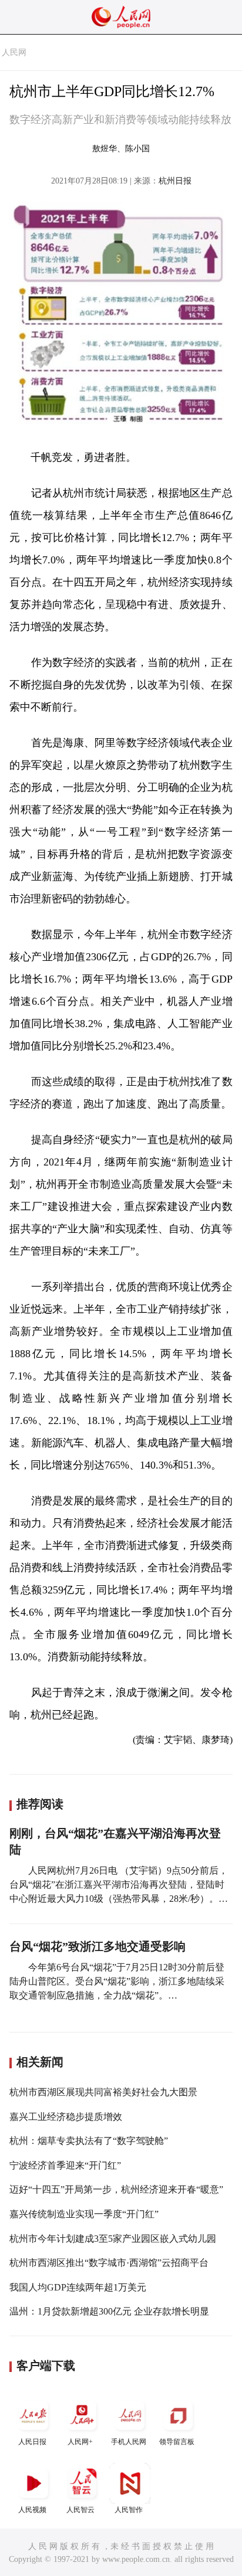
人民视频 (32, 2510)
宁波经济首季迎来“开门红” (65, 2165)
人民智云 (80, 2510)
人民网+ (80, 2442)
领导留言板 (177, 2442)
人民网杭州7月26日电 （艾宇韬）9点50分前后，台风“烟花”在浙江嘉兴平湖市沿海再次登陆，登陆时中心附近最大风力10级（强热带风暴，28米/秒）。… (119, 1885)
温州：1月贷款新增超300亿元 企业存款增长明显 (109, 2311)
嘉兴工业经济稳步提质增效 (66, 2117)
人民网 (14, 52)
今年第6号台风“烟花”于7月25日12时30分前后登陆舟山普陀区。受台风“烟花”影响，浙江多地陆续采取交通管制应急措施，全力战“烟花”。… (117, 1981)
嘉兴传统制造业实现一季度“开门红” (84, 2214)
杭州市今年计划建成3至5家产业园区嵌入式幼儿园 (113, 2239)
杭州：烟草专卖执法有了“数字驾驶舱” (89, 2141)
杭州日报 (175, 181)
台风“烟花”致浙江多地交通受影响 (98, 1946)
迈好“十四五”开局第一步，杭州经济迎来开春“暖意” (116, 2189)
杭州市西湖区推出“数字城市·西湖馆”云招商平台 (109, 2263)
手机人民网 (129, 2442)
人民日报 (32, 2442)
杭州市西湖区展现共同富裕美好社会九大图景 (103, 2092)
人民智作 (129, 2510)
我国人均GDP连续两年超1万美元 (78, 2287)
